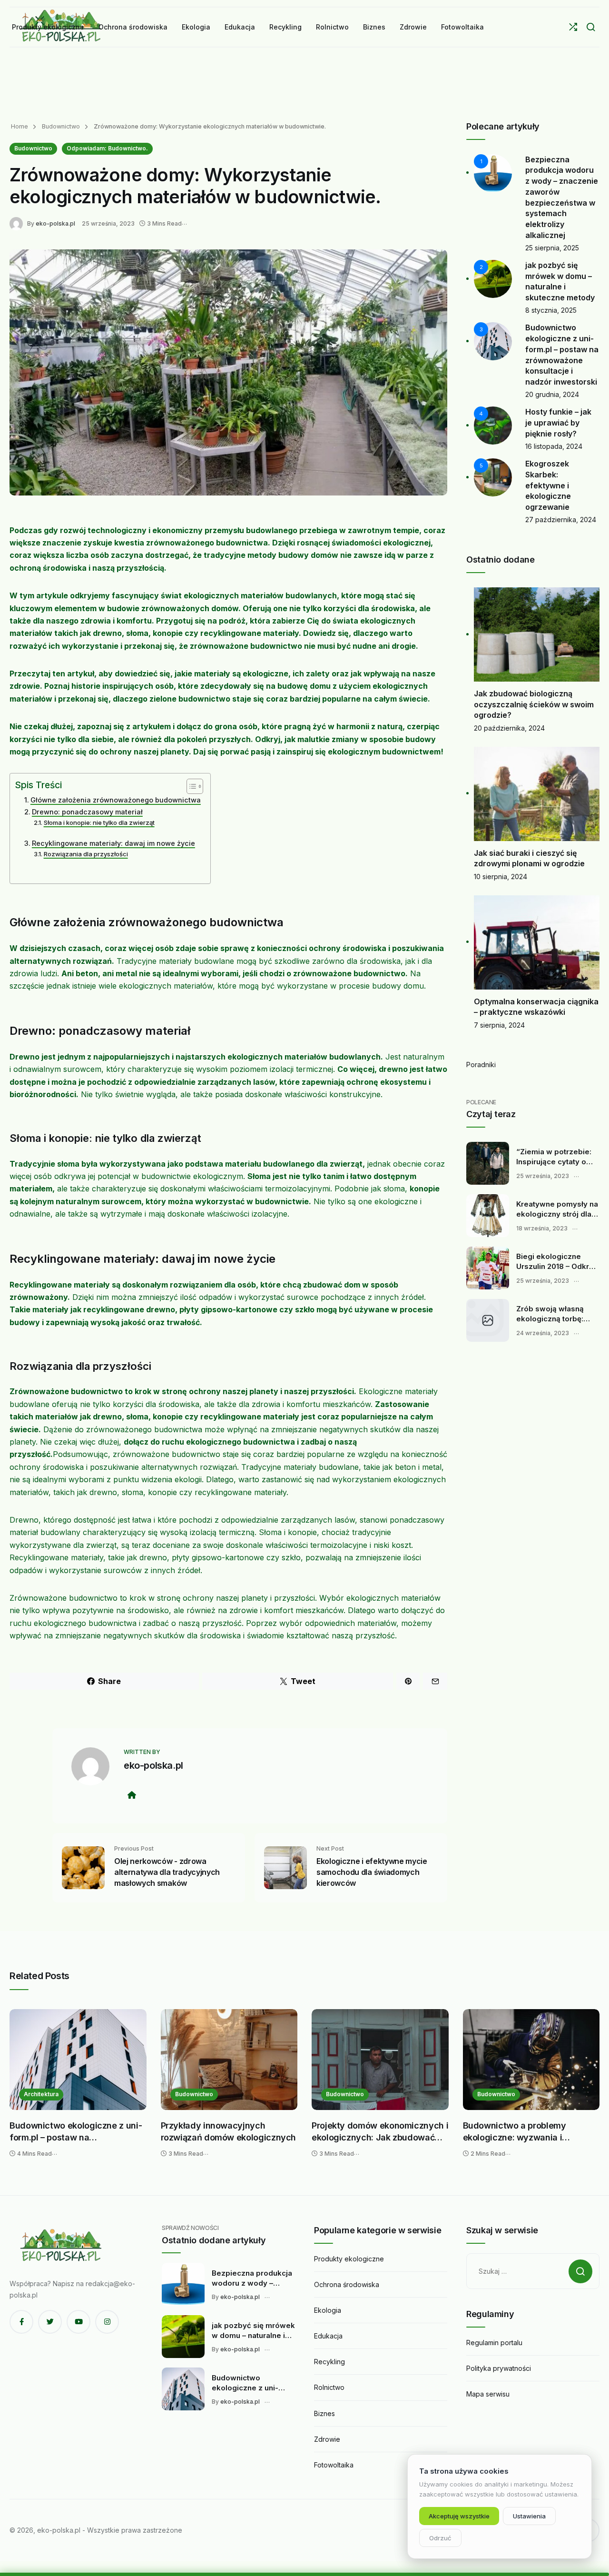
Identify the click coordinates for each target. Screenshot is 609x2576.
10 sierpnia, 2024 (501, 877)
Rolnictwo (329, 2387)
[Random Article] (573, 27)
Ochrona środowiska (347, 2284)
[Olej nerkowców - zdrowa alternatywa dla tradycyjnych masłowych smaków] (83, 1867)
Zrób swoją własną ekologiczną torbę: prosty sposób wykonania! (550, 1314)
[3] (493, 341)
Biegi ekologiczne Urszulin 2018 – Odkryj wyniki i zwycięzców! (556, 1262)
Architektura (41, 2094)
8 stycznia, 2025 (551, 310)
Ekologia (328, 2310)
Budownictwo (60, 126)
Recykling (329, 2362)
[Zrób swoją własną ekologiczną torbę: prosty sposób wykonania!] (488, 1320)
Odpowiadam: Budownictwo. (107, 148)
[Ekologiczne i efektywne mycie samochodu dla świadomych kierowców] (285, 1867)
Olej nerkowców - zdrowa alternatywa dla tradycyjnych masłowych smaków (167, 1872)
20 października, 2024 (509, 728)
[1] (493, 172)
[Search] (591, 27)
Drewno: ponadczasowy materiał (87, 812)
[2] (493, 278)
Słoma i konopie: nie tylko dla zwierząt (99, 822)
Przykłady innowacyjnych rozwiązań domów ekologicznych (229, 2132)
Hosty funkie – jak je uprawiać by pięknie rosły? (558, 422)
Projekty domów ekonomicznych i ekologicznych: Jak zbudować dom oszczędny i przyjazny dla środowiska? (380, 2132)
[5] (493, 477)
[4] (493, 425)
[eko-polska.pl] (18, 223)
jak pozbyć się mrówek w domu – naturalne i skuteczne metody (253, 2331)
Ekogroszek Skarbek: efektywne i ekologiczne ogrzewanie (548, 485)
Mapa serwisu (488, 2394)
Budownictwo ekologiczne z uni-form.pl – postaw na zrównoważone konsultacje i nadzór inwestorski (76, 2132)
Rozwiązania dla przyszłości (86, 854)
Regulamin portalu (494, 2343)
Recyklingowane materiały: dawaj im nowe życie (113, 843)
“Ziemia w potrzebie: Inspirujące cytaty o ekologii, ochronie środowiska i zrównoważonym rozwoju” (554, 1157)
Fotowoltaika (334, 2465)
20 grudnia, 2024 (552, 394)
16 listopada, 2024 (554, 446)
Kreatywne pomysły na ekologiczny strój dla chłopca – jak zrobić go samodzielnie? (558, 1209)
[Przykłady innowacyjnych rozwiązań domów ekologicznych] (229, 2060)
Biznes (324, 2413)
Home (20, 126)
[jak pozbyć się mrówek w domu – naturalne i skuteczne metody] (183, 2337)
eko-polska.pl (55, 223)
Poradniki (481, 1065)
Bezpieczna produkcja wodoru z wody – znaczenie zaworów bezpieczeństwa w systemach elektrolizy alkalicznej (252, 2279)
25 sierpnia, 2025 (552, 248)
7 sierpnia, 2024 (499, 1025)
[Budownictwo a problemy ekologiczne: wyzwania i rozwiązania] (531, 2060)
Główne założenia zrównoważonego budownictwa (116, 800)
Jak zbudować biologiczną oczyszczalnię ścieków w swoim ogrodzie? (534, 704)
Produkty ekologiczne (349, 2259)
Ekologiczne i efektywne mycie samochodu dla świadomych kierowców (372, 1872)
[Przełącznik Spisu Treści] (190, 786)
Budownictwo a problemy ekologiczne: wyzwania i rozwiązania (515, 2132)
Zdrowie (327, 2439)
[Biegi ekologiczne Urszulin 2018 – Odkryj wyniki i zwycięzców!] (488, 1268)
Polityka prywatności (499, 2368)
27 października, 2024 (561, 520)
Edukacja (328, 2336)
